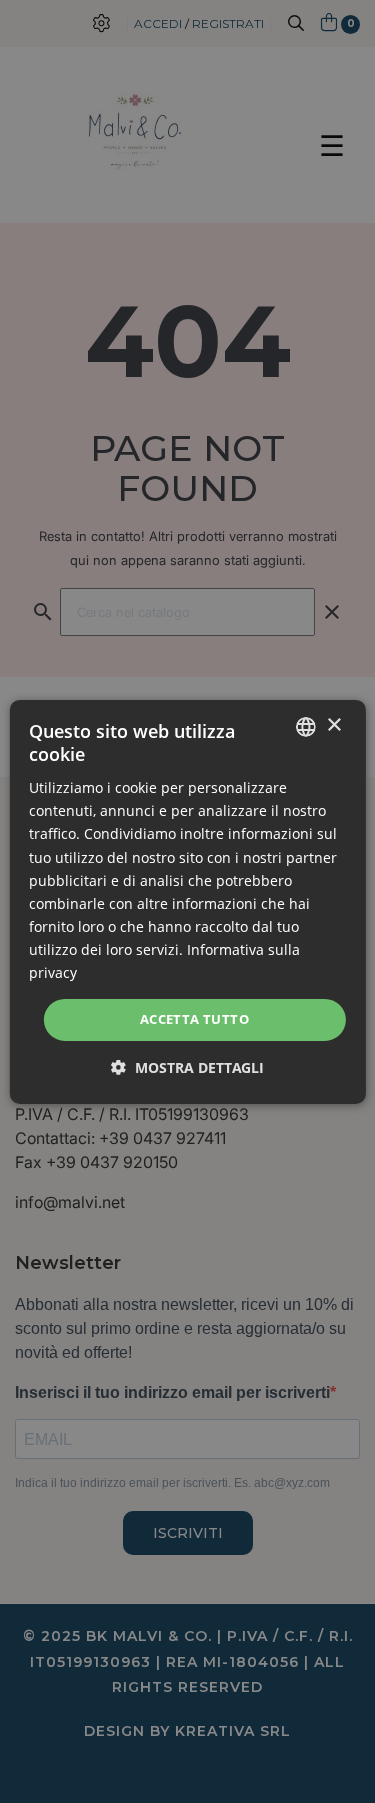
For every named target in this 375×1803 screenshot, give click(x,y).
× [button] (333, 725)
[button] (187, 1067)
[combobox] (306, 726)
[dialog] (187, 901)
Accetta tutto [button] (194, 1019)
